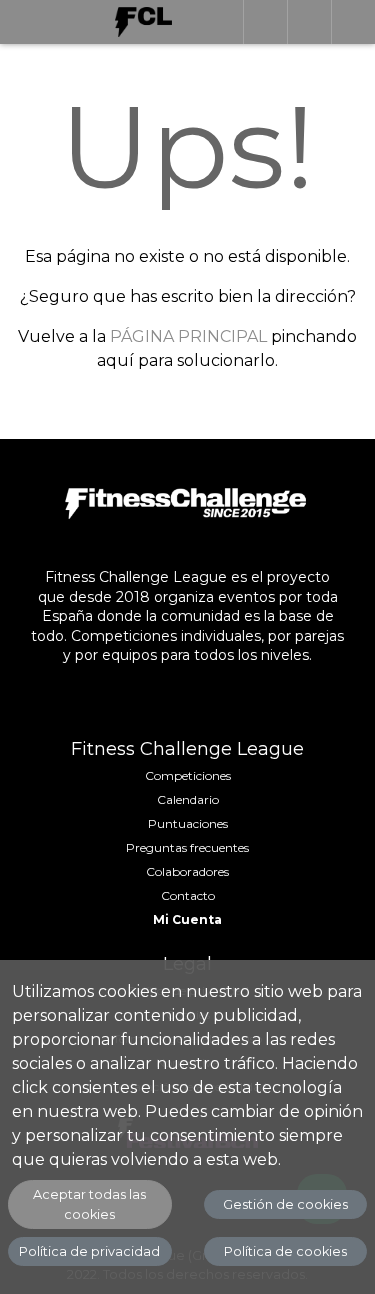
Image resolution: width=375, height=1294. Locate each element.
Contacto (188, 895)
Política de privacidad (89, 1251)
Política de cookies (285, 1251)
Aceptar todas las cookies (89, 1204)
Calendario (188, 799)
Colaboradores (187, 871)
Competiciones (188, 775)
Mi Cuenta (187, 919)
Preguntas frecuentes (187, 847)
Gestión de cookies (285, 1204)
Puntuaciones (188, 823)
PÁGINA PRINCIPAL (188, 336)
